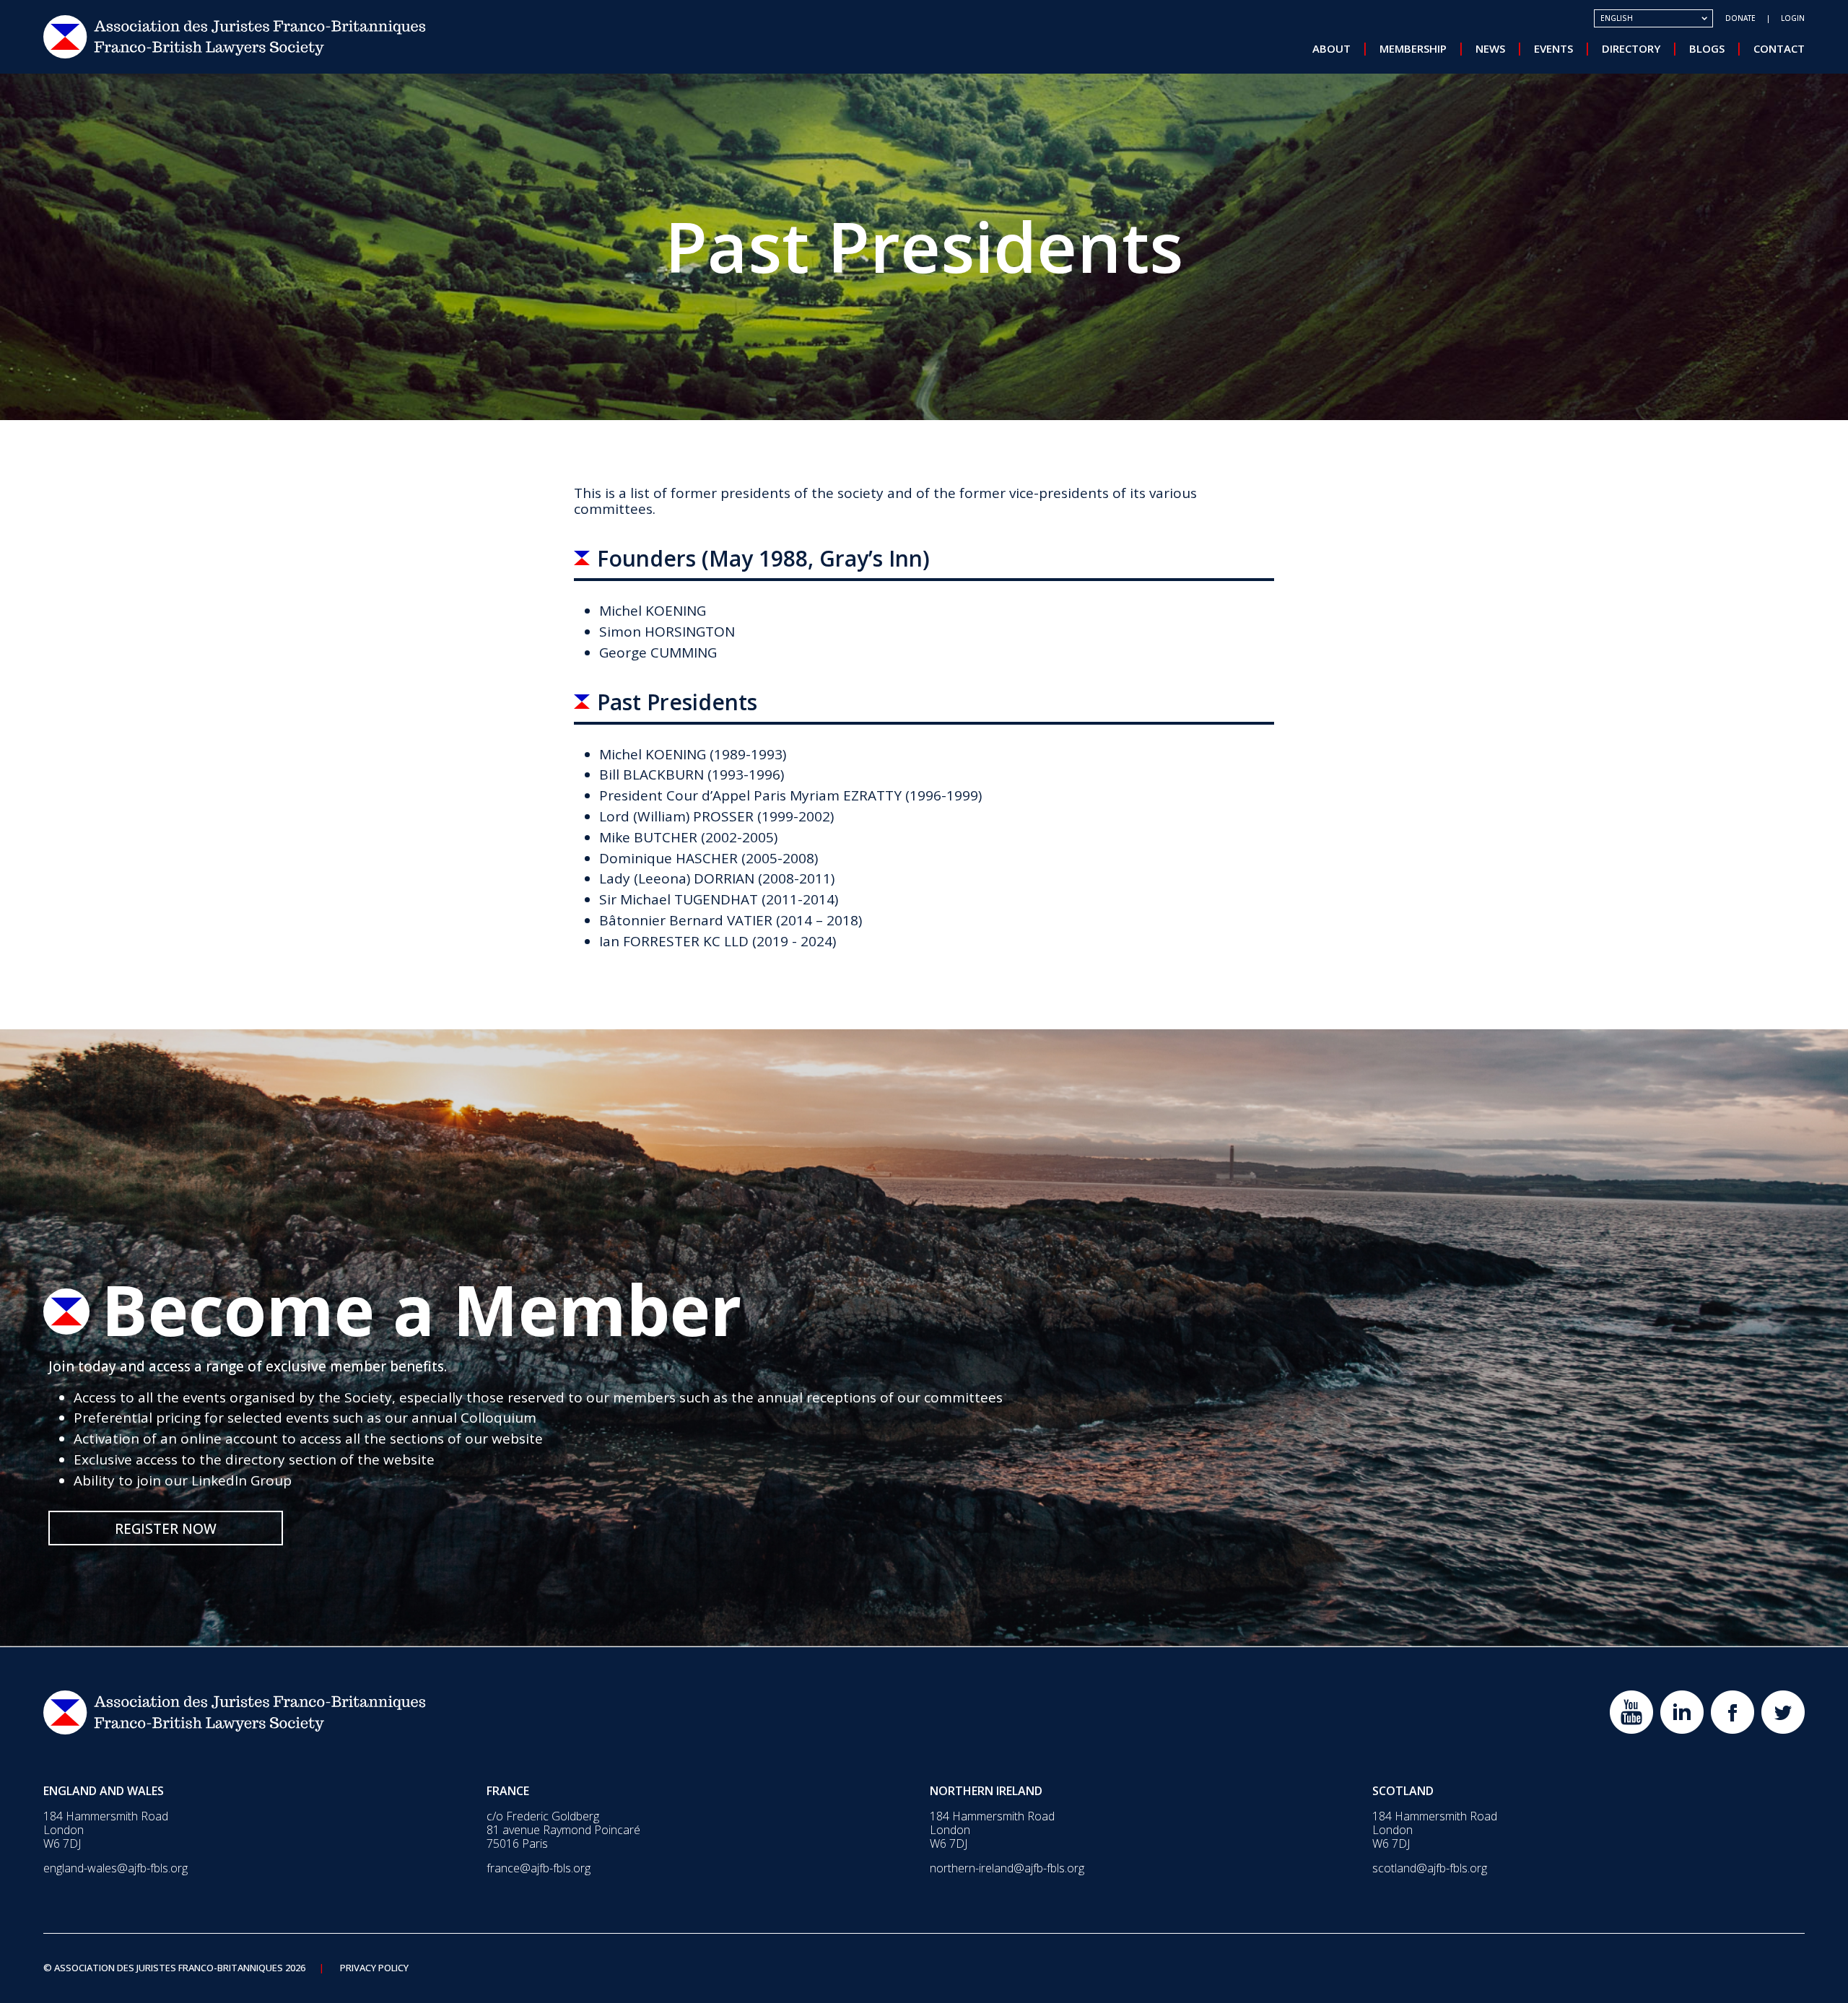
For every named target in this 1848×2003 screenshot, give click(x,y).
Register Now (166, 1529)
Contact (1779, 48)
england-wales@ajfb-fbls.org (115, 1868)
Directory (1631, 48)
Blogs (1707, 48)
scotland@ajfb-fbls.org (1430, 1868)
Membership (1413, 48)
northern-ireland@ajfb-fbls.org (1007, 1868)
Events (1553, 48)
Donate (1740, 18)
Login (1793, 18)
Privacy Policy (374, 1968)
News (1490, 48)
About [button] (1331, 48)
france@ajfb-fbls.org (539, 1868)
